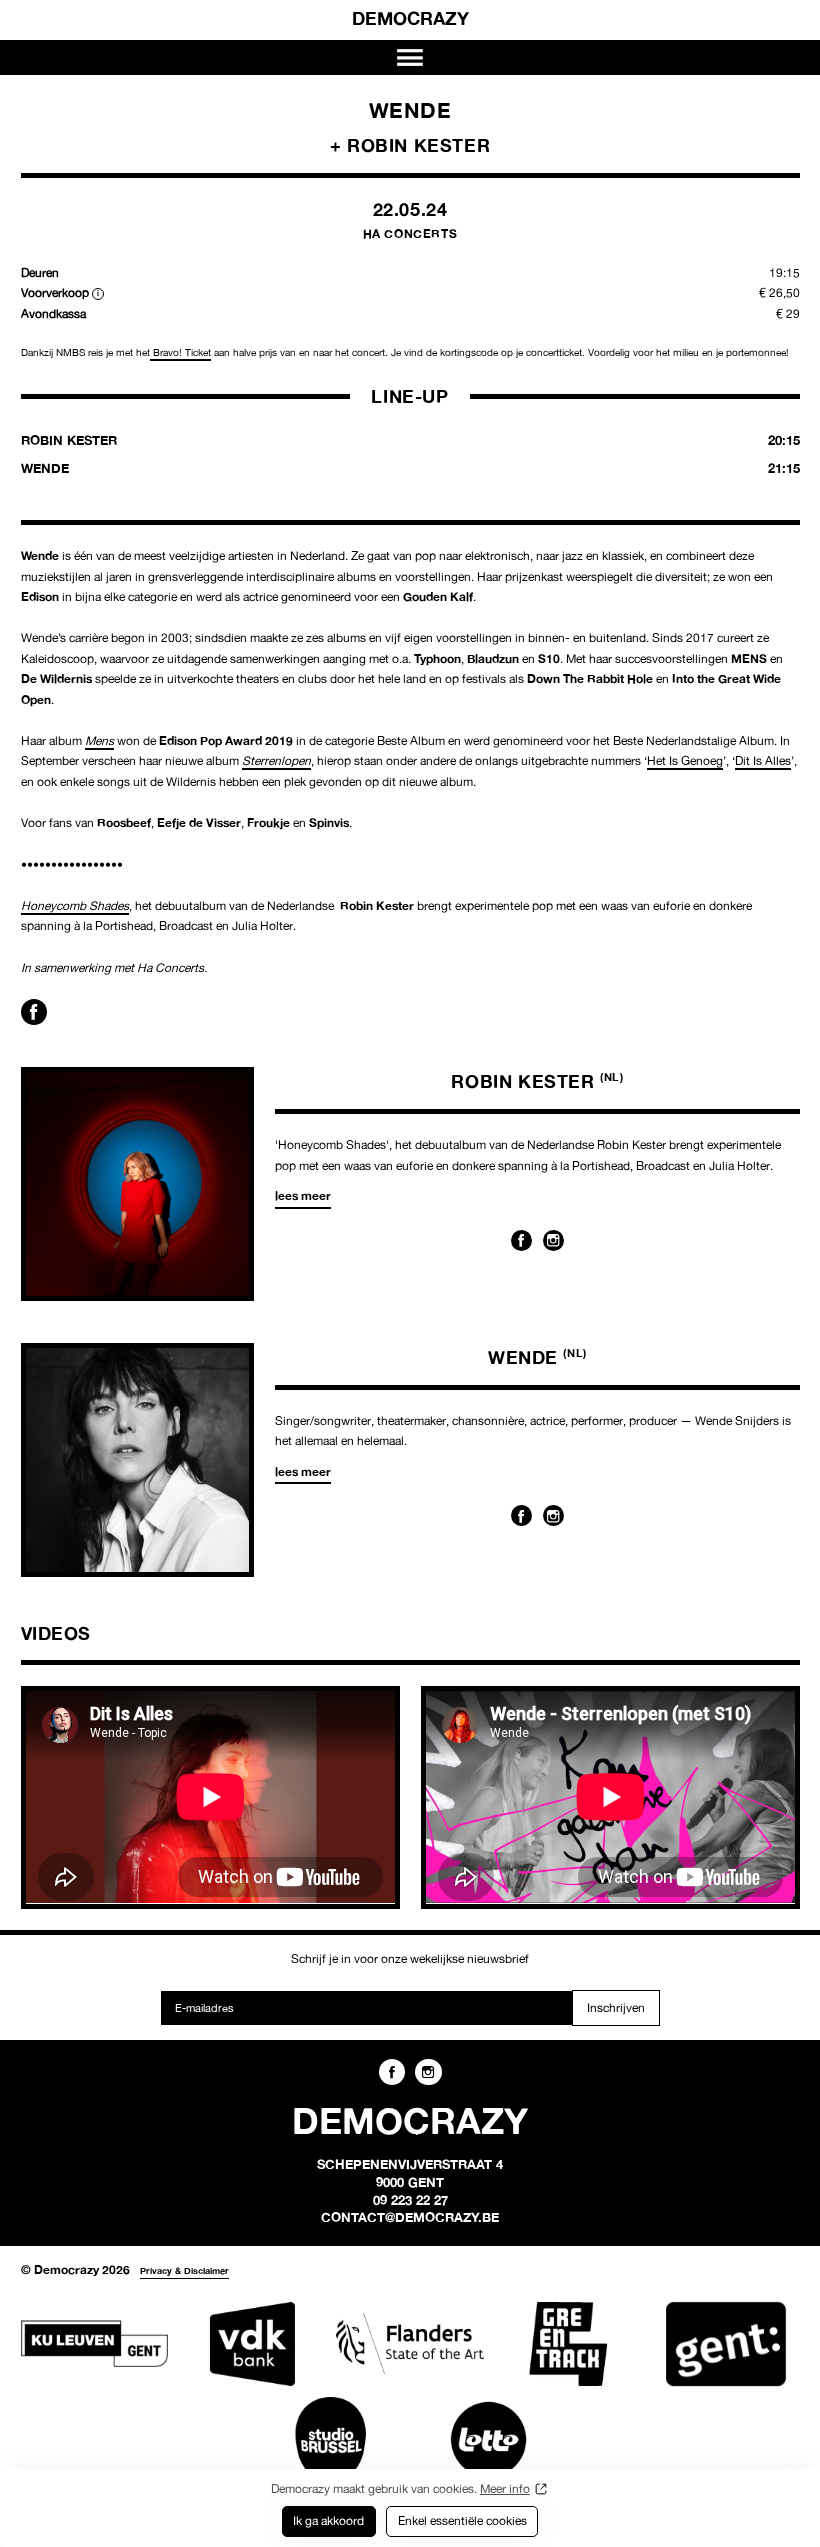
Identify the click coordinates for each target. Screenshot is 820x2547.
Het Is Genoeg (685, 760)
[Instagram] (553, 1240)
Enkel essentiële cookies (462, 2520)
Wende (537, 1357)
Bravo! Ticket (180, 352)
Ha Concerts (410, 233)
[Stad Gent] (725, 2344)
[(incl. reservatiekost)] (98, 294)
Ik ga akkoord (328, 2520)
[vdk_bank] (251, 2344)
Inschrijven (616, 2007)
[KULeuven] (94, 2344)
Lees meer (303, 1195)
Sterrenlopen (276, 760)
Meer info (505, 2488)
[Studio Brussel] (330, 2439)
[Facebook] (521, 1240)
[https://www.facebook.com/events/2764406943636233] (34, 1012)
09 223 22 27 (410, 2200)
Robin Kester (537, 1081)
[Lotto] (488, 2439)
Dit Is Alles (763, 760)
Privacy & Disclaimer (184, 2270)
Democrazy (410, 18)
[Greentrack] (567, 2344)
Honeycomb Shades (75, 905)
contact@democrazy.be (410, 2217)
